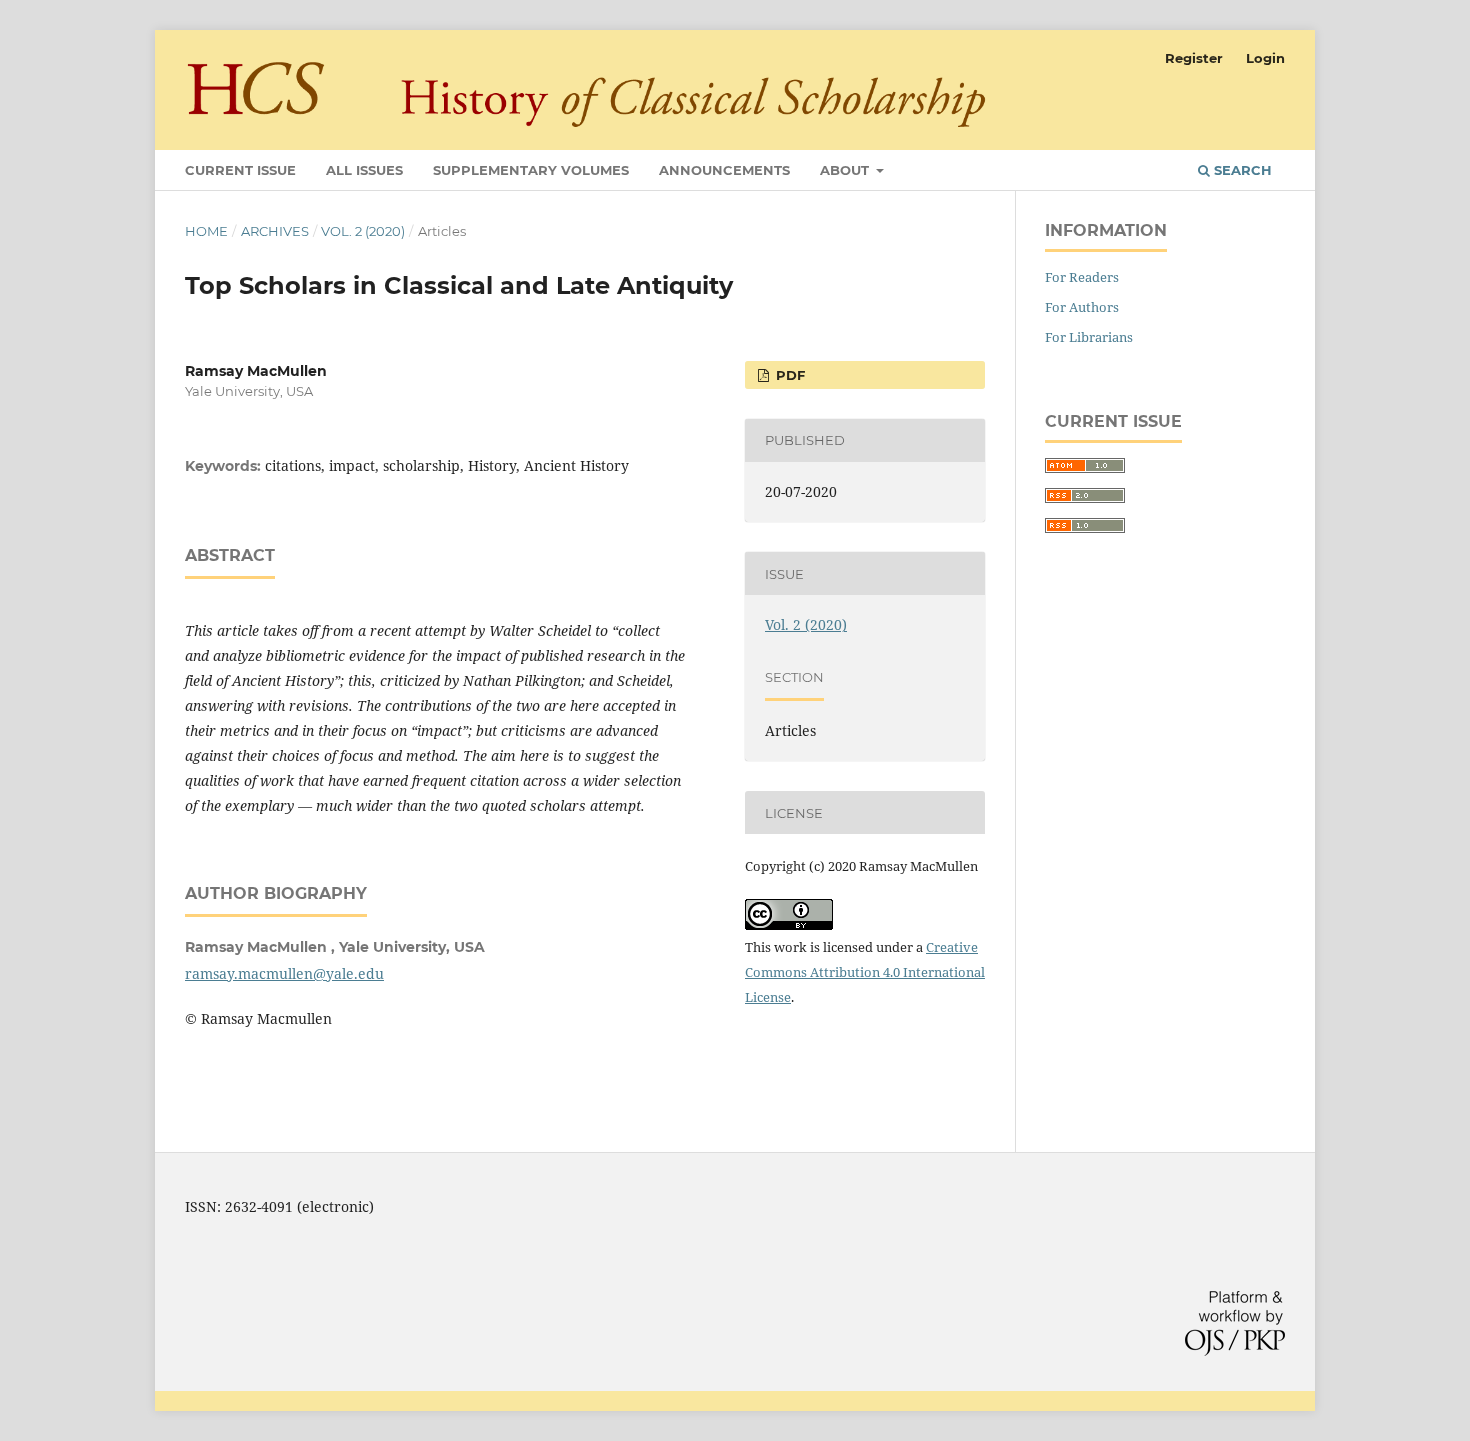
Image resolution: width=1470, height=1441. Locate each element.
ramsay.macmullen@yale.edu (284, 973)
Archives (275, 231)
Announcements (724, 170)
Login (1265, 58)
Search (1241, 170)
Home (206, 231)
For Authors (1082, 307)
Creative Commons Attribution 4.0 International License (865, 972)
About (846, 170)
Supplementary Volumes (531, 170)
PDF (788, 375)
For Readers (1082, 277)
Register (1194, 58)
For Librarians (1089, 337)
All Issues (364, 170)
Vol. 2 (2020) (363, 231)
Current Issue (240, 170)
